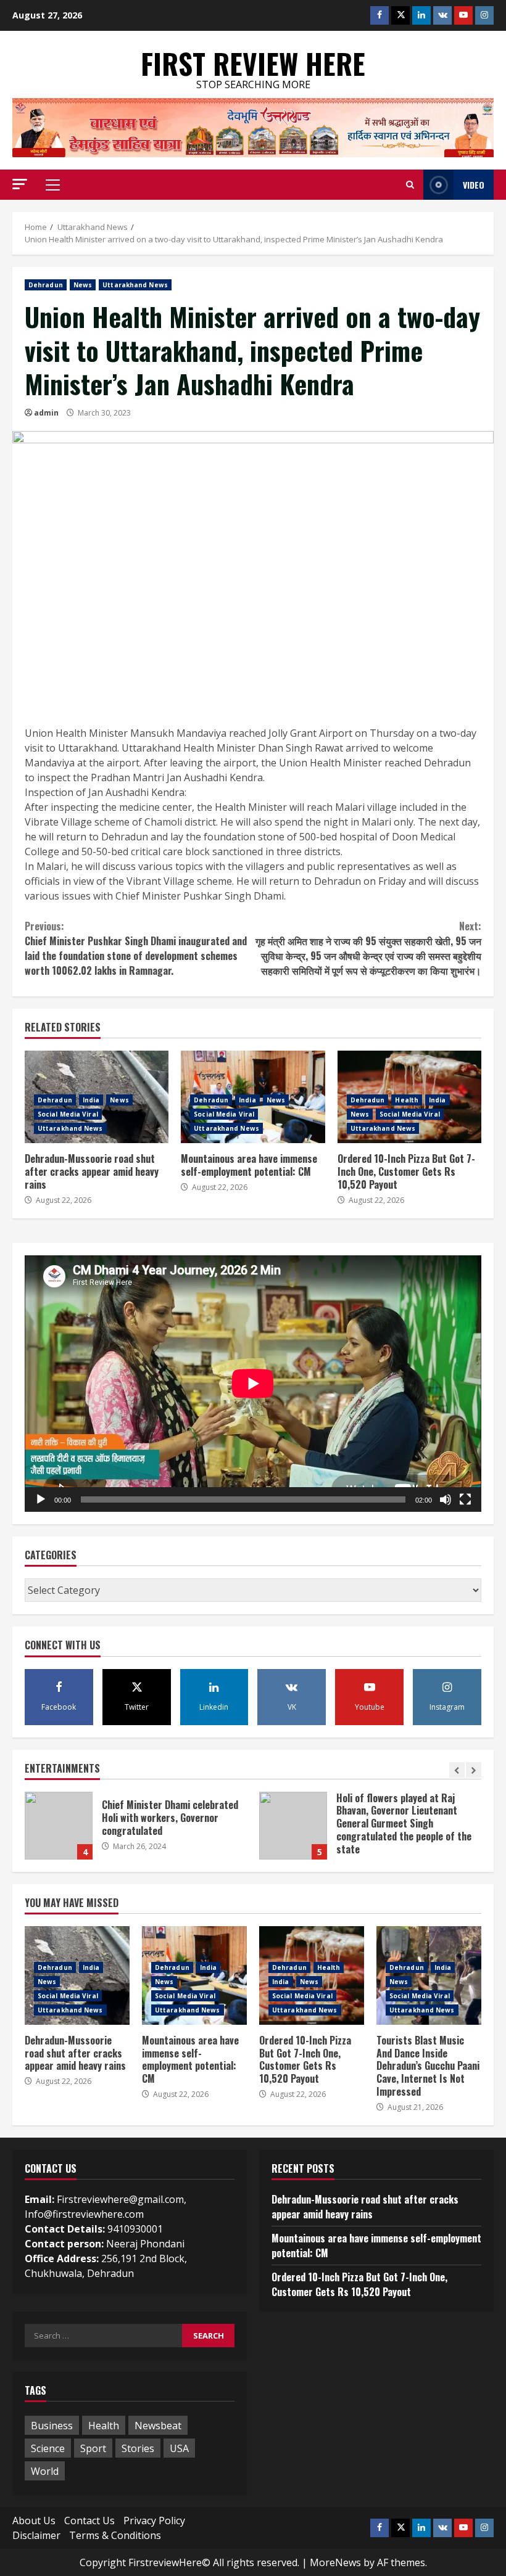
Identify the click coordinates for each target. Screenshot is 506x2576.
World (45, 2471)
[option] (136, 1832)
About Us (34, 2521)
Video (474, 185)
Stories (138, 2448)
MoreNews (335, 2562)
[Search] (410, 185)
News (83, 285)
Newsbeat (158, 2426)
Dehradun (46, 285)
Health (407, 1100)
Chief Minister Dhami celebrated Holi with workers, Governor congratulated (59, 1826)
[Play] (41, 1499)
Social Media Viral (68, 1114)
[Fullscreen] (465, 1499)
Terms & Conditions (115, 2535)
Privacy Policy (154, 2521)
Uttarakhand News (135, 285)
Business (52, 2426)
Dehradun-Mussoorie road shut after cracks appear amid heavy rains (92, 1171)
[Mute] (446, 1499)
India (91, 1100)
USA (179, 2448)
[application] (253, 1384)
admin (46, 413)
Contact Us (89, 2521)
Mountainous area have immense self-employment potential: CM (249, 1165)
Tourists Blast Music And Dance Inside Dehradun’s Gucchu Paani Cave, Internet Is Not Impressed (428, 2066)
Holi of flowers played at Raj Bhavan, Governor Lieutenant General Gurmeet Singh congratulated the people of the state (293, 1826)
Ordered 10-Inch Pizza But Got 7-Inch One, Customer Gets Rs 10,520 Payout (406, 1171)
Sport (93, 2448)
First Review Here (253, 63)
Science (48, 2448)
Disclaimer (36, 2535)
